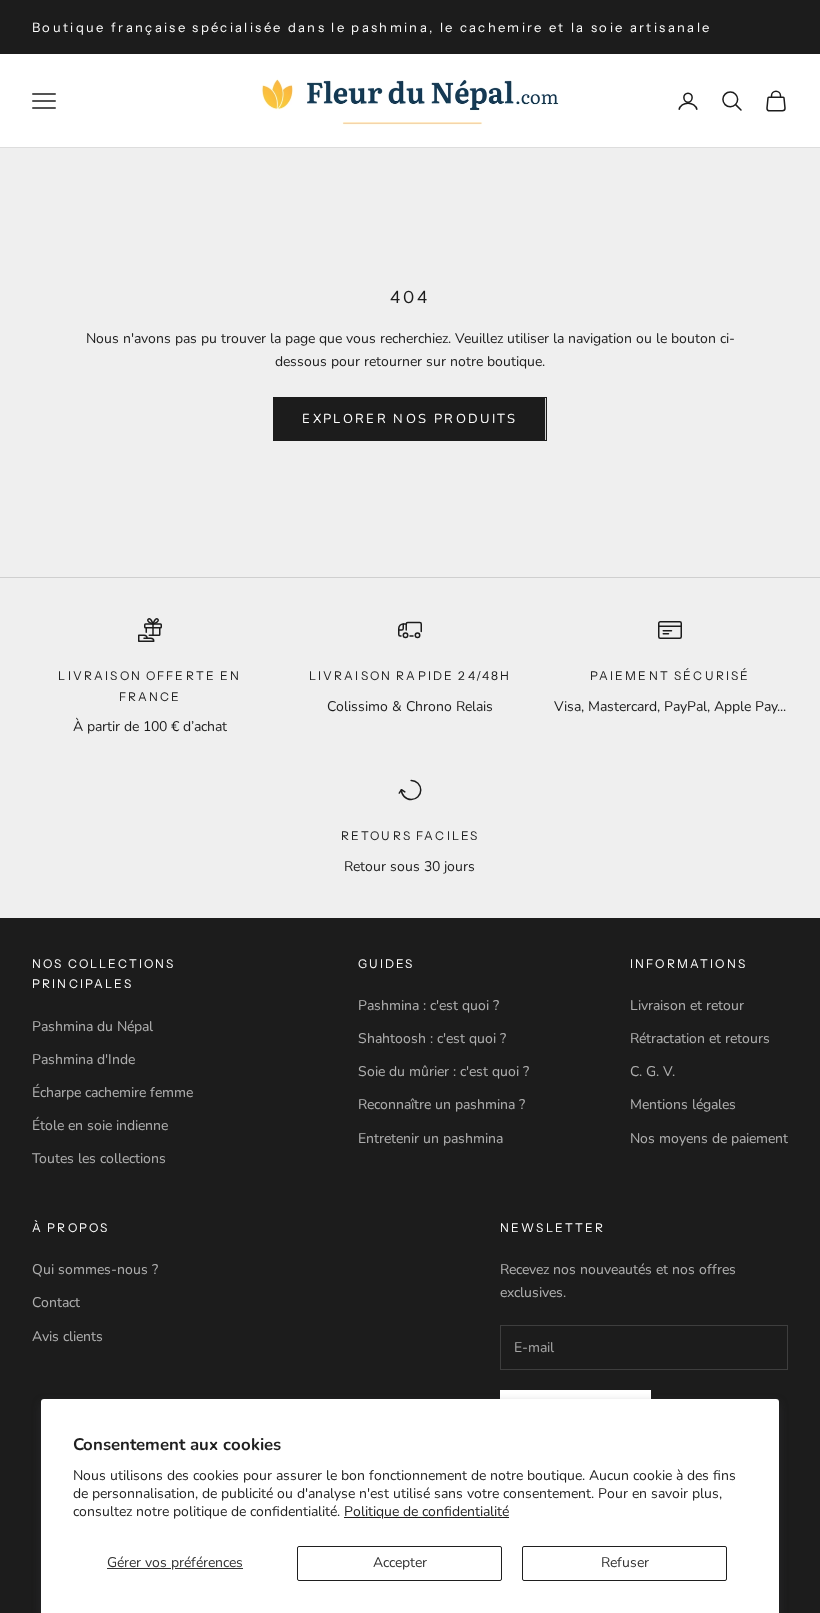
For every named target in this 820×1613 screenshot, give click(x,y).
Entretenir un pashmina (430, 1138)
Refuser (625, 1562)
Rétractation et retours (700, 1038)
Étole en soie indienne (100, 1125)
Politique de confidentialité (426, 1511)
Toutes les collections (99, 1158)
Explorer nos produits (409, 419)
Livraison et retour (687, 1005)
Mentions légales (683, 1104)
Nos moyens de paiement (709, 1138)
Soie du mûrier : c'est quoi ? (443, 1071)
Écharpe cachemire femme (112, 1092)
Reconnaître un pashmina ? (441, 1104)
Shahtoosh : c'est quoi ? (432, 1038)
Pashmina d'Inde (83, 1059)
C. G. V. (652, 1071)
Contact (56, 1302)
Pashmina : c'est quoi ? (428, 1005)
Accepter (400, 1562)
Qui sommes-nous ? (95, 1269)
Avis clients (67, 1336)
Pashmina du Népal (92, 1026)
